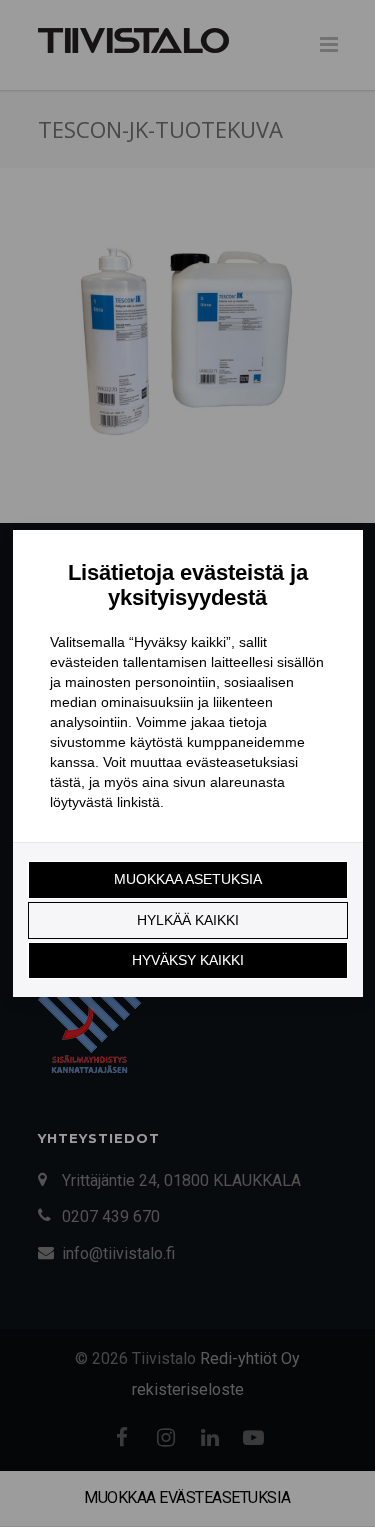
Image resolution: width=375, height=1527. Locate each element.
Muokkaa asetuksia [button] (188, 879)
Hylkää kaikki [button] (188, 920)
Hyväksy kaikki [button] (188, 960)
